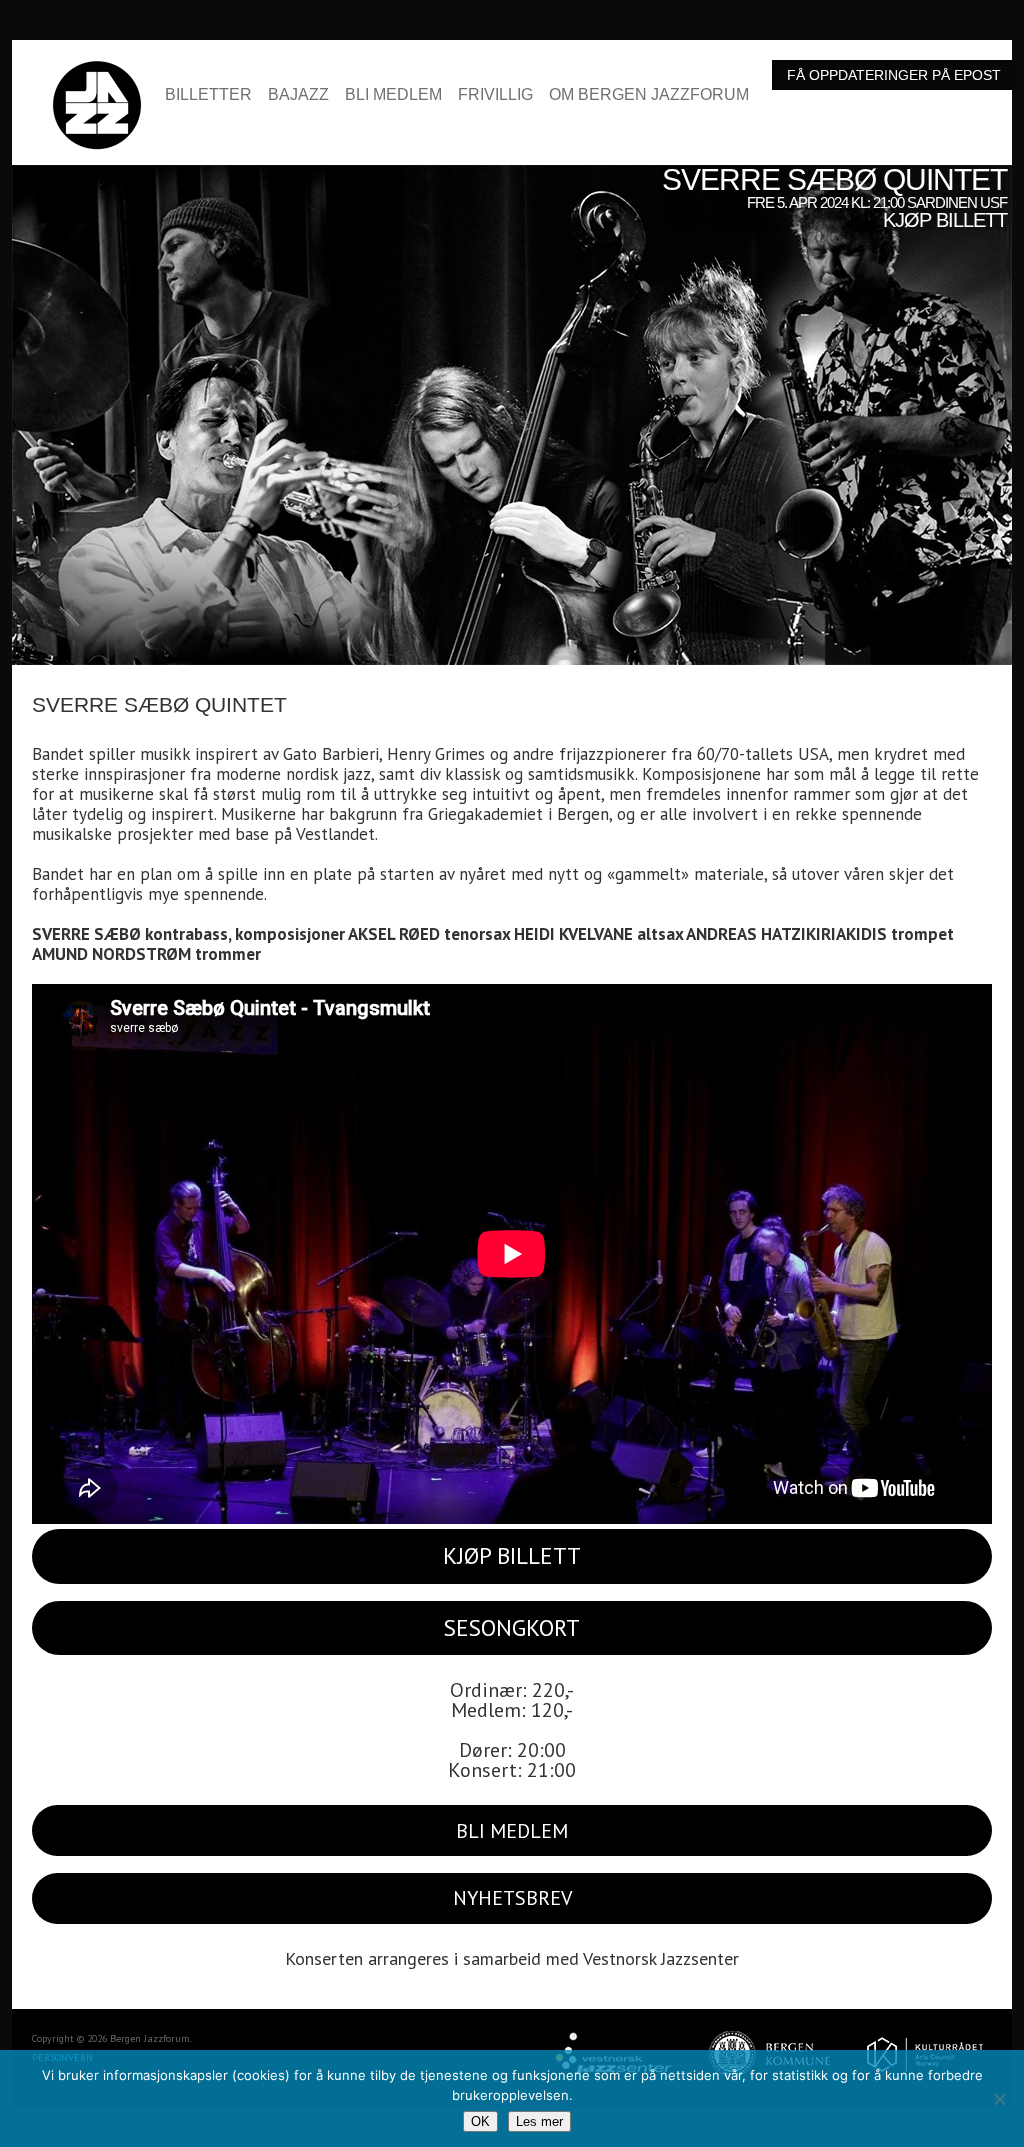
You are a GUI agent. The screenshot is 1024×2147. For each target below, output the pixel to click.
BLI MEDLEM (393, 95)
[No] (999, 2099)
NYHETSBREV (512, 1898)
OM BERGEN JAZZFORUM (649, 95)
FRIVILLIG (495, 95)
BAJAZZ (298, 95)
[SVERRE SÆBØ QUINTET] (512, 175)
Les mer (539, 2121)
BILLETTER (208, 95)
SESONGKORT (512, 1627)
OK (480, 2121)
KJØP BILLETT (512, 1555)
